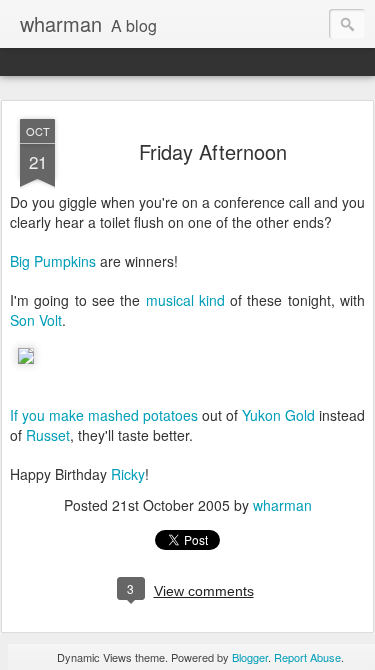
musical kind (185, 300)
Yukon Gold (278, 415)
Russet (48, 435)
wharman (282, 505)
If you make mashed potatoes (104, 415)
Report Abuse (307, 657)
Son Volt (36, 320)
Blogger (250, 657)
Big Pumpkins (53, 261)
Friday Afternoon (213, 151)
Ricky (128, 474)
